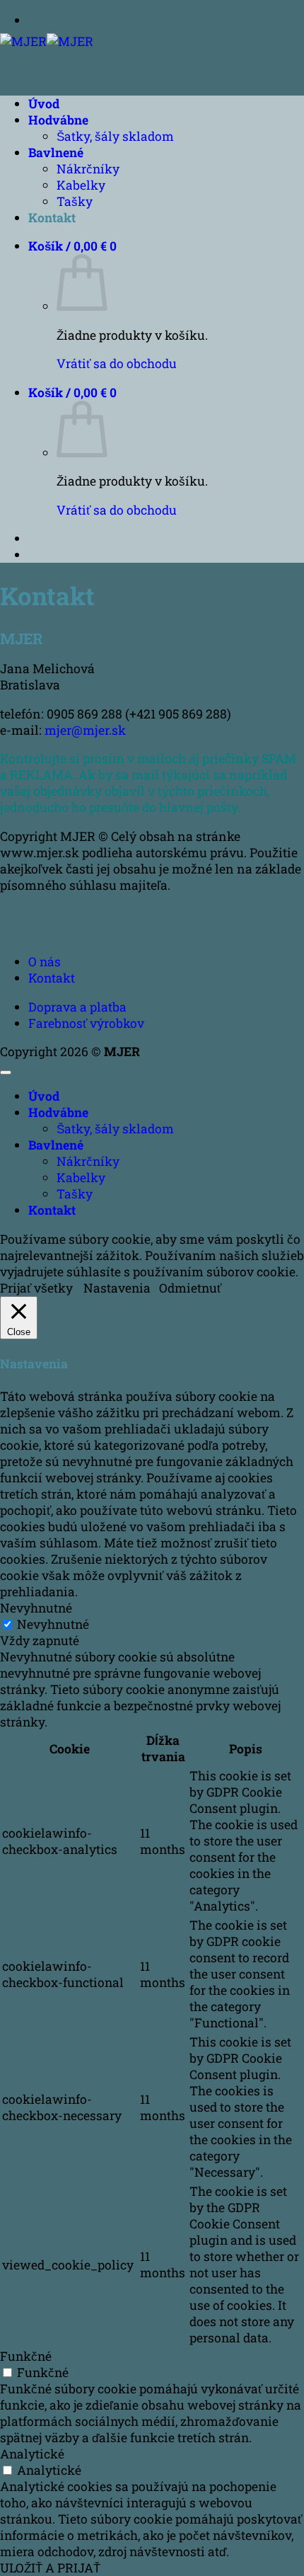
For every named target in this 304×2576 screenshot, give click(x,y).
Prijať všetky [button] (36, 1288)
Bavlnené (56, 153)
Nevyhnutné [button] (36, 1608)
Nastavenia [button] (117, 1288)
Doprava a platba (77, 1007)
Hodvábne (58, 120)
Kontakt (52, 218)
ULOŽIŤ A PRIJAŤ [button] (50, 2568)
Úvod (44, 104)
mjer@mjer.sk (85, 730)
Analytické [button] (32, 2454)
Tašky (75, 201)
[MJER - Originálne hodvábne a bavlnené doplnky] (47, 41)
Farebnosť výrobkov (86, 1023)
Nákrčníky (88, 169)
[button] (72, 246)
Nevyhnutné (53, 1624)
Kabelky (81, 185)
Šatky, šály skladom (115, 136)
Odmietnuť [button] (190, 1288)
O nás (45, 962)
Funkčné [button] (26, 2356)
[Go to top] (6, 1072)
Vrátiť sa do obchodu (117, 363)
